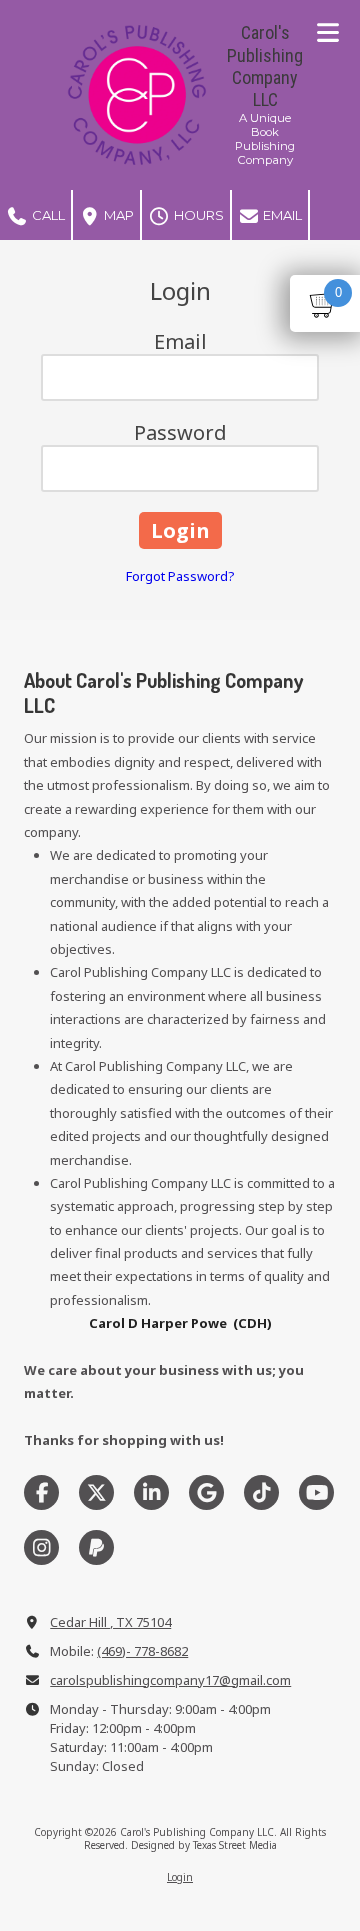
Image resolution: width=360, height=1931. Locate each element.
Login (180, 1877)
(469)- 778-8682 (142, 1651)
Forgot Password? (180, 576)
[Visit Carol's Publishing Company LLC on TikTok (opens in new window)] (261, 1492)
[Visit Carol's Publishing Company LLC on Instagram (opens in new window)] (41, 1547)
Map (117, 215)
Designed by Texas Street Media (204, 1845)
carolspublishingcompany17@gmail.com (170, 1680)
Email (281, 215)
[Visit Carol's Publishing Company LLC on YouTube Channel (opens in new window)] (316, 1492)
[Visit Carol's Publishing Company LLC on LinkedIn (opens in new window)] (151, 1492)
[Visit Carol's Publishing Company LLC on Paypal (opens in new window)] (96, 1547)
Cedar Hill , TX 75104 (110, 1622)
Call (47, 215)
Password (180, 432)
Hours (197, 215)
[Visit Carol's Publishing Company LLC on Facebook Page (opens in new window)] (41, 1492)
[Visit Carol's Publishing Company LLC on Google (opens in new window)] (206, 1492)
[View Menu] (327, 32)
